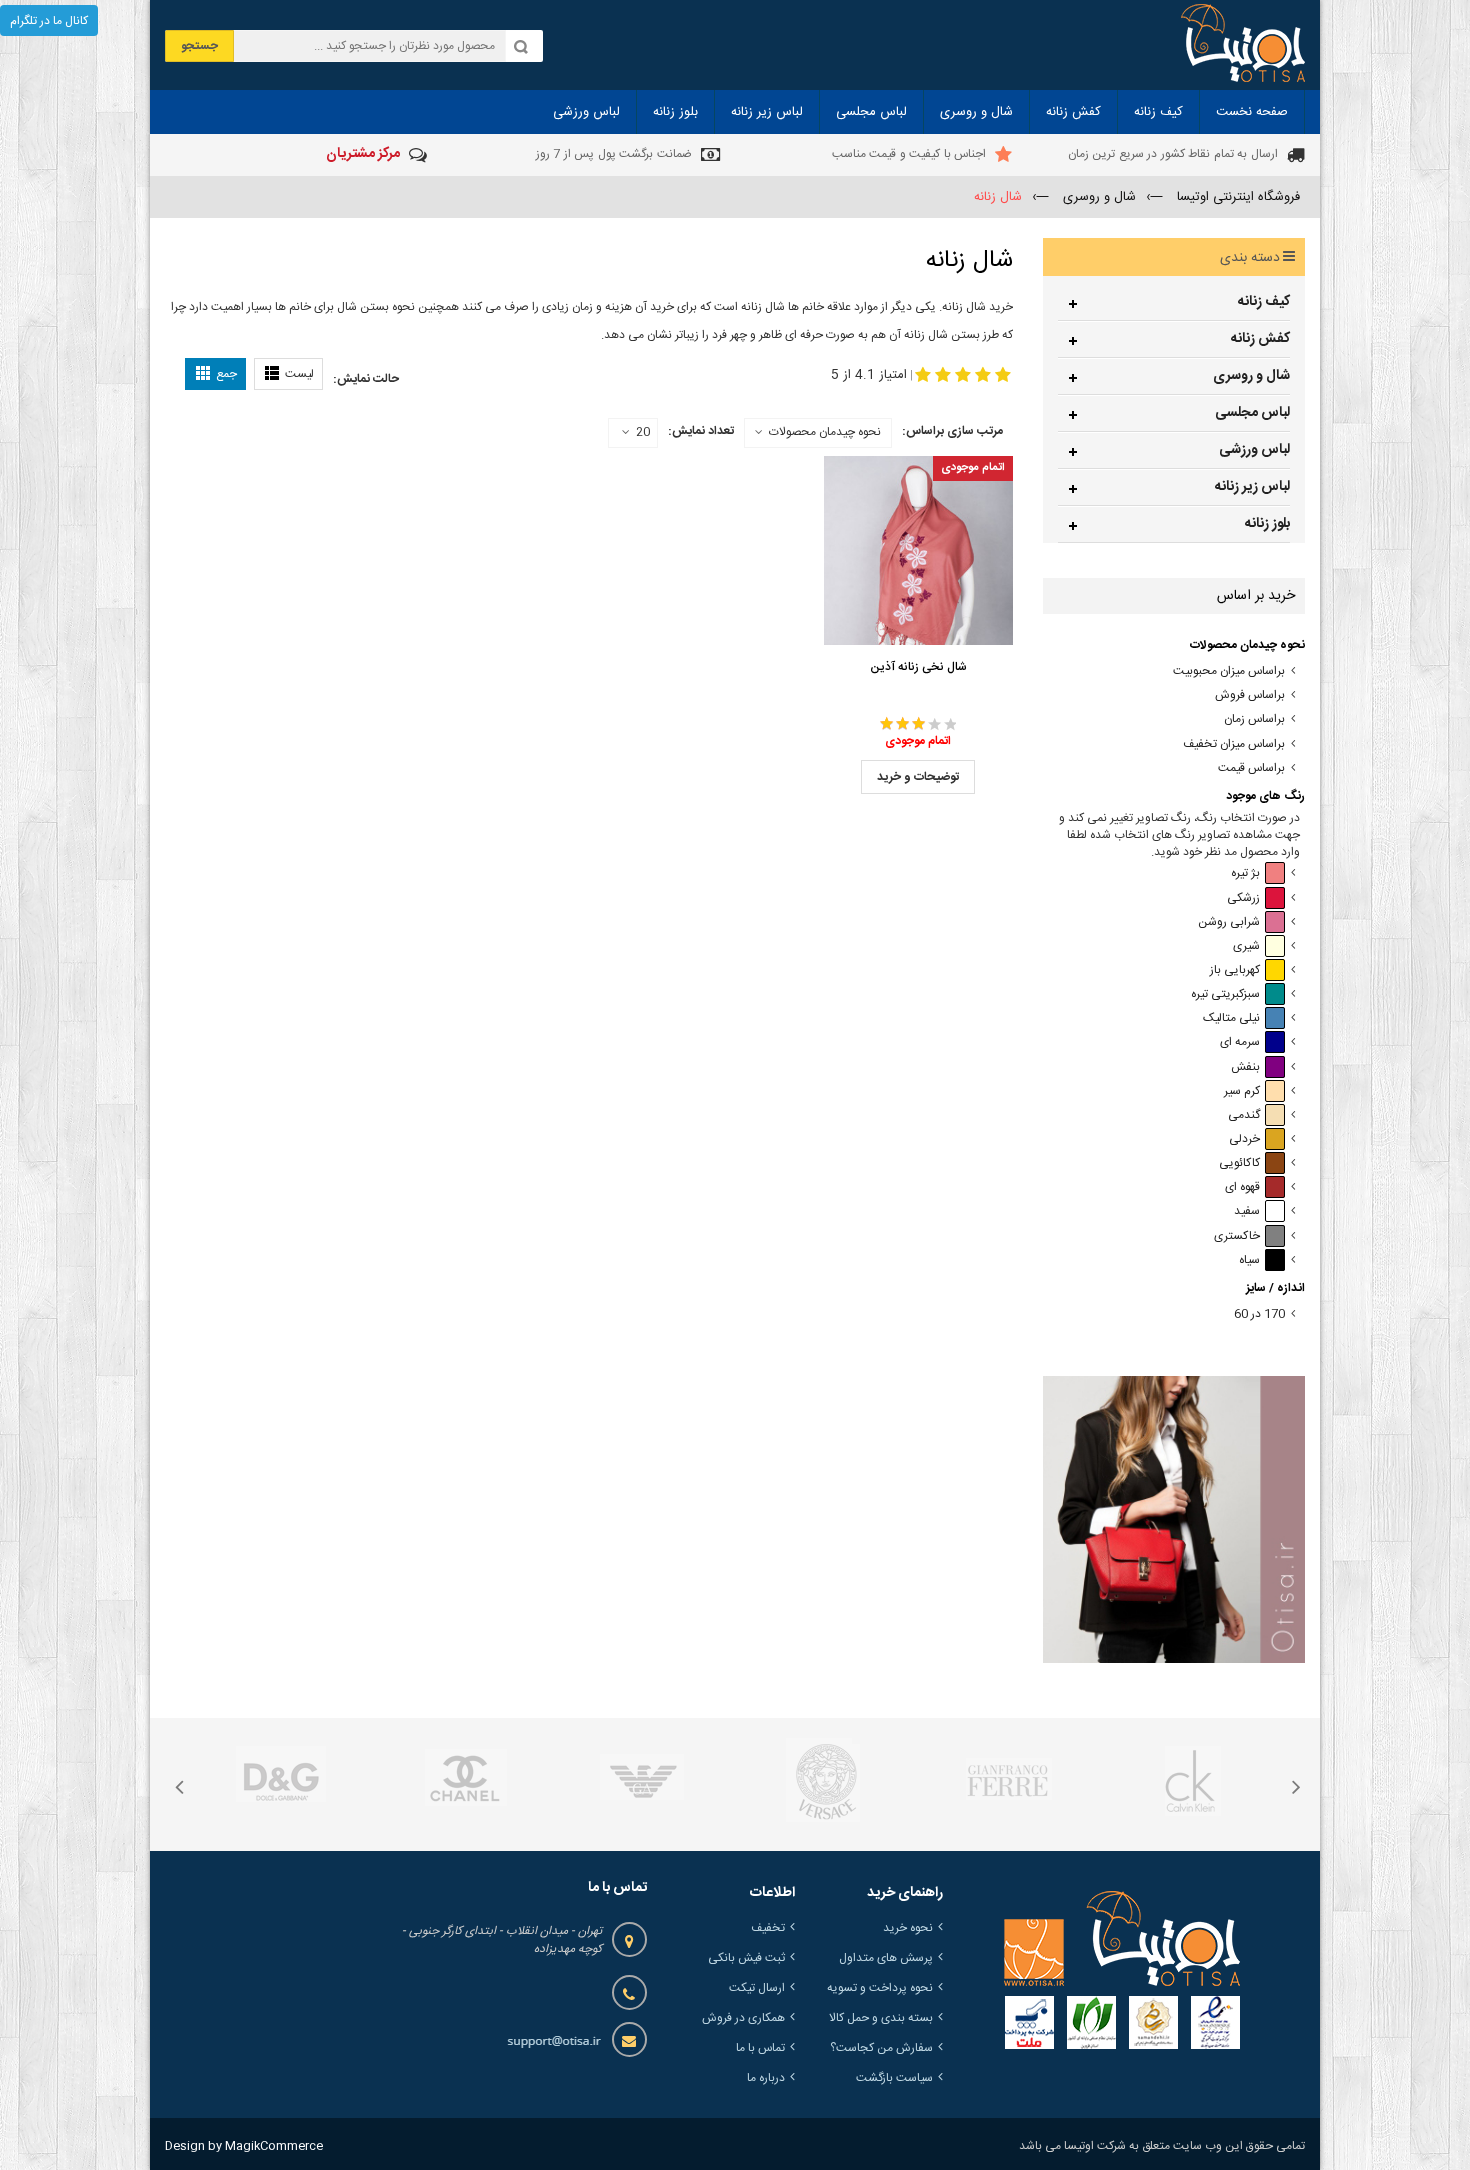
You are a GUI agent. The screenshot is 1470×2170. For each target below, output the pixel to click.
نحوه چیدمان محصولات (825, 432)
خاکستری (1237, 1236)
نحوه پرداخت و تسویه (880, 1988)
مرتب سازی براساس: (952, 431)
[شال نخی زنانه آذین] (918, 551)
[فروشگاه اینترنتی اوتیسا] (1243, 45)
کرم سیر (1242, 1091)
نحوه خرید (908, 1928)
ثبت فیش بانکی (746, 1958)
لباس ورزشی (1254, 450)
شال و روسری (1251, 376)
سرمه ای (1240, 1042)
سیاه (1249, 1260)
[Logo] (1122, 1939)
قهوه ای (1242, 1187)
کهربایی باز (1235, 970)
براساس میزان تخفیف (1234, 744)
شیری (1246, 946)
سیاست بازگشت (894, 2078)
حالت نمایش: (366, 379)
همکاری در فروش (743, 2018)
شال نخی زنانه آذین (918, 667)
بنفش (1245, 1067)
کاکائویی (1239, 1163)
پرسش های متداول (886, 1958)
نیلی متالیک (1231, 1018)
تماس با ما (760, 2048)
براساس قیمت (1251, 768)
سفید (1247, 1211)
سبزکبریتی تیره (1225, 994)
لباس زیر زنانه (1252, 487)
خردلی (1244, 1139)
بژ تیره (1245, 873)
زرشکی (1243, 898)
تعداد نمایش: (701, 431)
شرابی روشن (1229, 922)
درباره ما (766, 2078)
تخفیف (768, 1928)
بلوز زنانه (1267, 524)
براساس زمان (1254, 719)
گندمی (1244, 1115)
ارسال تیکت (757, 1988)
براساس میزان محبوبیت (1229, 671)
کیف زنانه (1264, 302)
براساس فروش (1250, 695)
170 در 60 (1259, 1314)
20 (643, 433)
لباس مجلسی (1252, 413)
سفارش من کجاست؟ (881, 2048)
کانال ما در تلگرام (49, 21)
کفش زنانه (1260, 339)
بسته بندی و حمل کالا (881, 2018)
